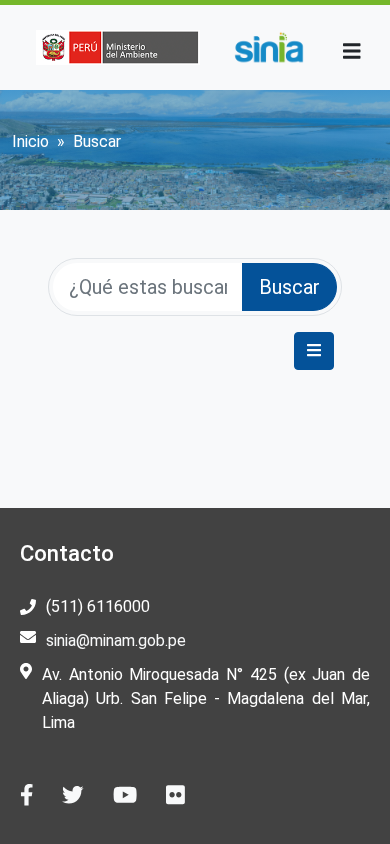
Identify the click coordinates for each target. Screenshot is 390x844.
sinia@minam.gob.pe (116, 640)
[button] (314, 351)
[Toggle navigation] (352, 51)
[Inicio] (268, 47)
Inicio (30, 141)
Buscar (289, 287)
